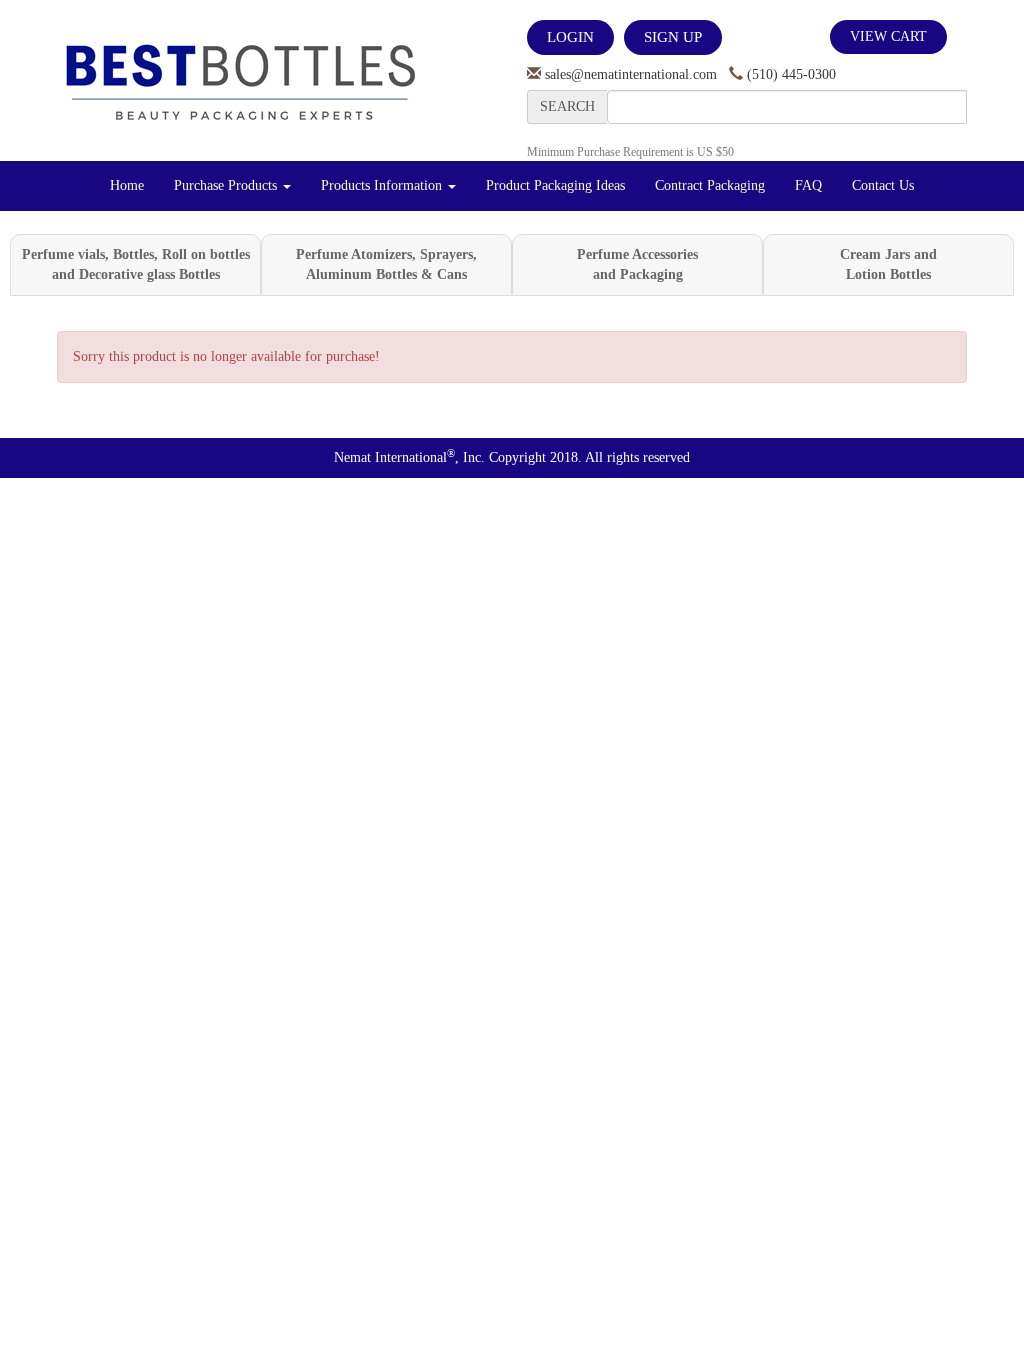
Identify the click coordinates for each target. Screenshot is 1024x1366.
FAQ (808, 185)
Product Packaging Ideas (555, 185)
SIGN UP (673, 37)
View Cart (888, 36)
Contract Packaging (710, 185)
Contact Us (883, 185)
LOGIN (570, 37)
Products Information (383, 185)
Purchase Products (227, 185)
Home (127, 185)
